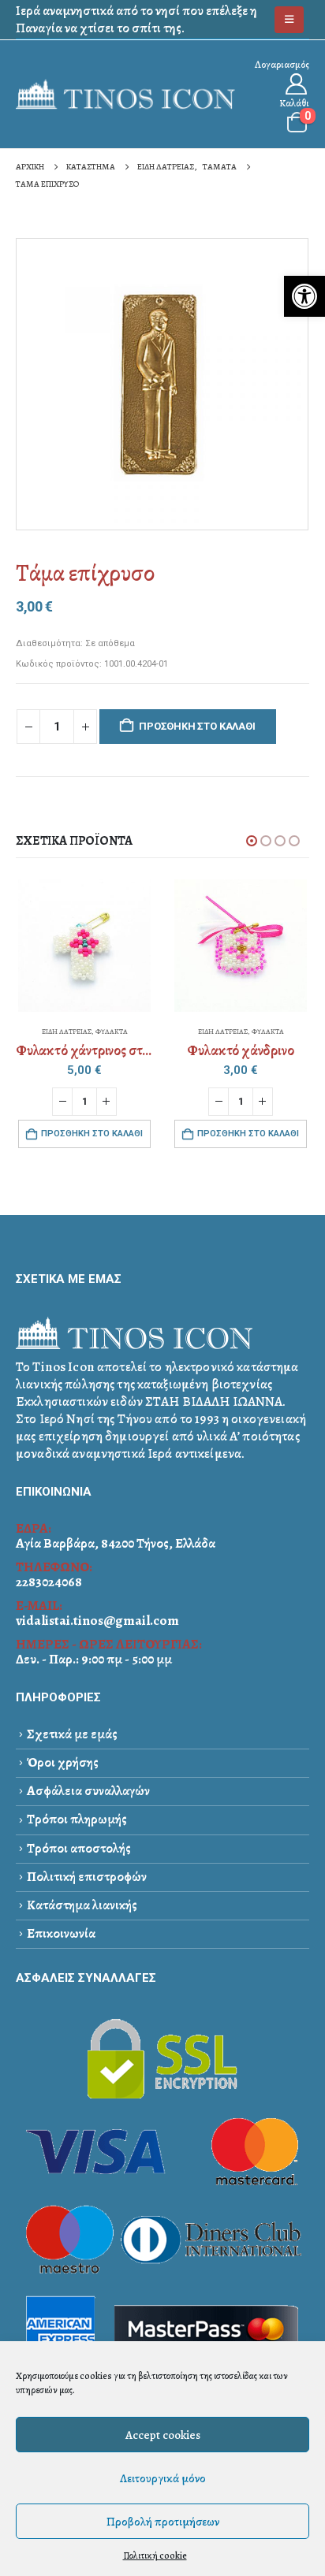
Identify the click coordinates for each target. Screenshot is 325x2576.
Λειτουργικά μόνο (163, 2478)
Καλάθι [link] (294, 103)
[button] (252, 841)
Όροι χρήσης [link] (63, 1762)
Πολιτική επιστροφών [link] (87, 1877)
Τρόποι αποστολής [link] (79, 1848)
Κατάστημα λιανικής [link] (82, 1905)
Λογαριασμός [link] (282, 64)
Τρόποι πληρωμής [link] (77, 1819)
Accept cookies (163, 2435)
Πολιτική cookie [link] (155, 2556)
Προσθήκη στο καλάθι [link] (92, 1134)
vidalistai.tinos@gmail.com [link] (97, 1621)
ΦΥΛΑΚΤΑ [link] (112, 1032)
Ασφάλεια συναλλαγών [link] (88, 1791)
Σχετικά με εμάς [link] (72, 1734)
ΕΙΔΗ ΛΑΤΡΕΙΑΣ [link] (67, 1032)
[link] (304, 296)
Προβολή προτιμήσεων (163, 2522)
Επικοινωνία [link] (61, 1933)
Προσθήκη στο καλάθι (197, 726)
